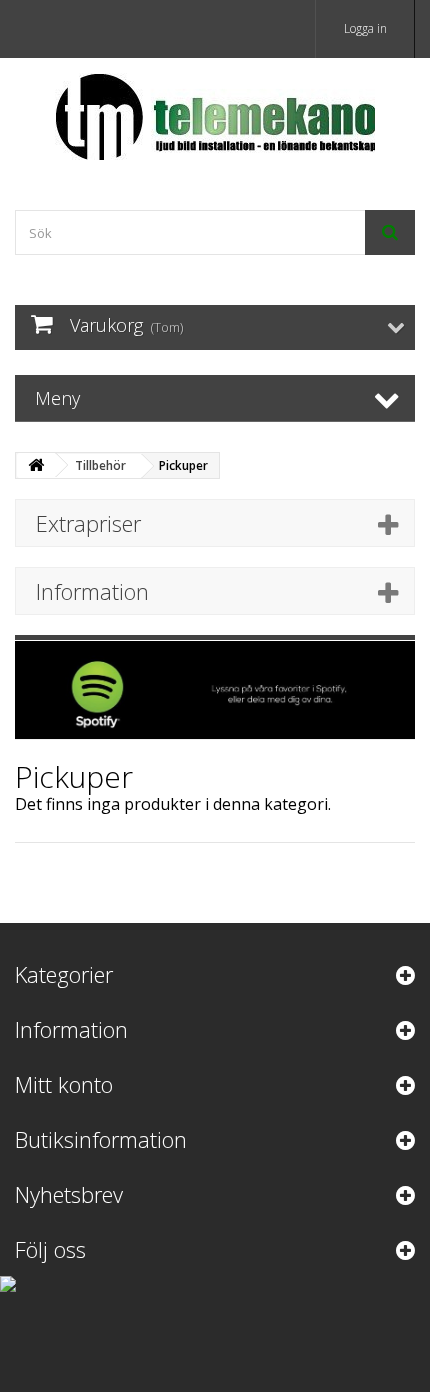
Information (92, 591)
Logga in (365, 28)
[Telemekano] (215, 116)
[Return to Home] (36, 465)
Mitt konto (64, 1084)
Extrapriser (88, 523)
